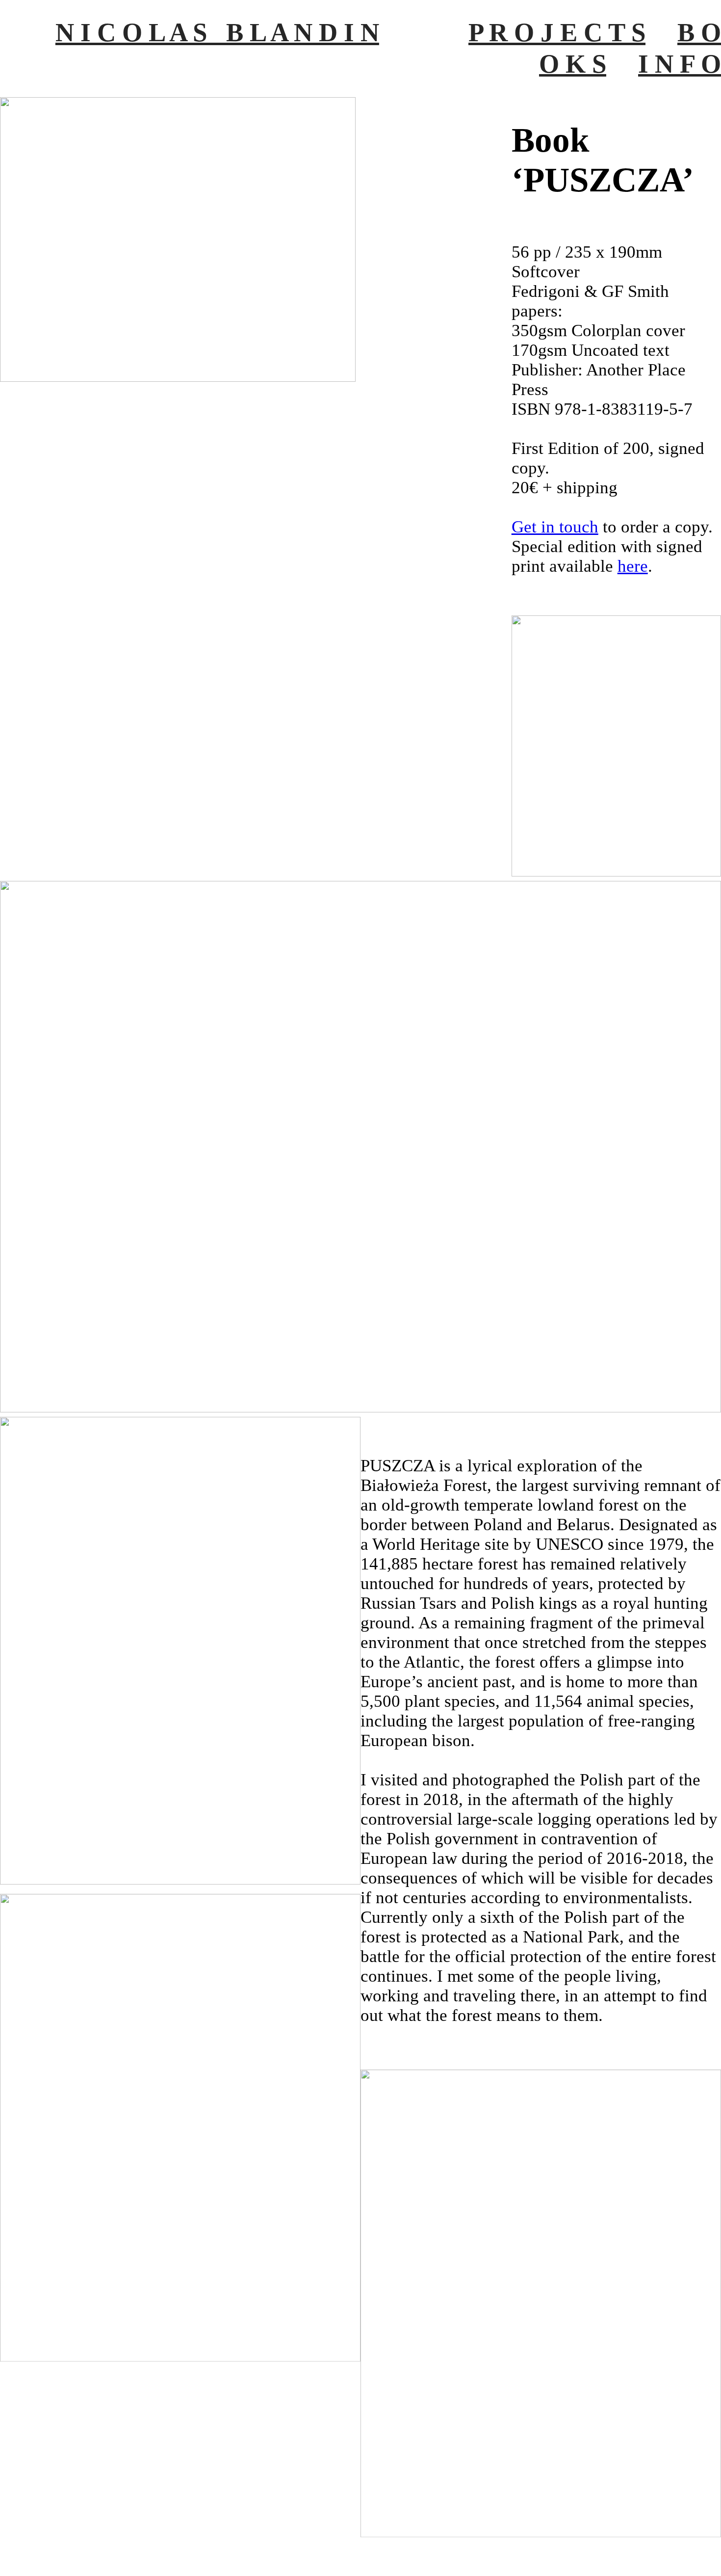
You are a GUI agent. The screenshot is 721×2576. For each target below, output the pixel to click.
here (633, 566)
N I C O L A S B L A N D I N (217, 32)
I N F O (680, 64)
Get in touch (555, 527)
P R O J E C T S (557, 32)
